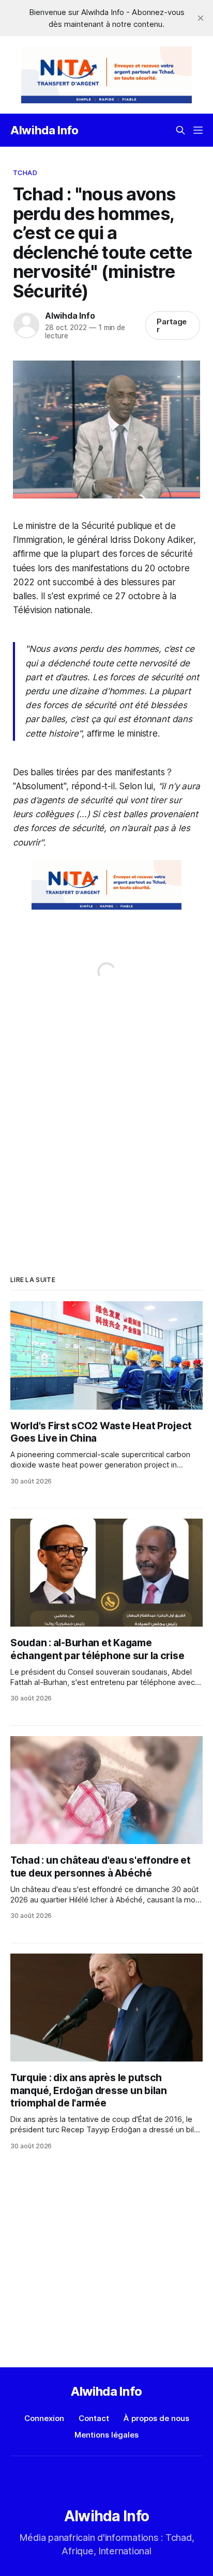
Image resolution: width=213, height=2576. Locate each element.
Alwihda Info (44, 130)
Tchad (25, 173)
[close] (201, 18)
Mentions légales (106, 2435)
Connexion (44, 2418)
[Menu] (198, 130)
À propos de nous (156, 2418)
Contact (94, 2418)
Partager (172, 325)
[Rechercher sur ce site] (180, 130)
